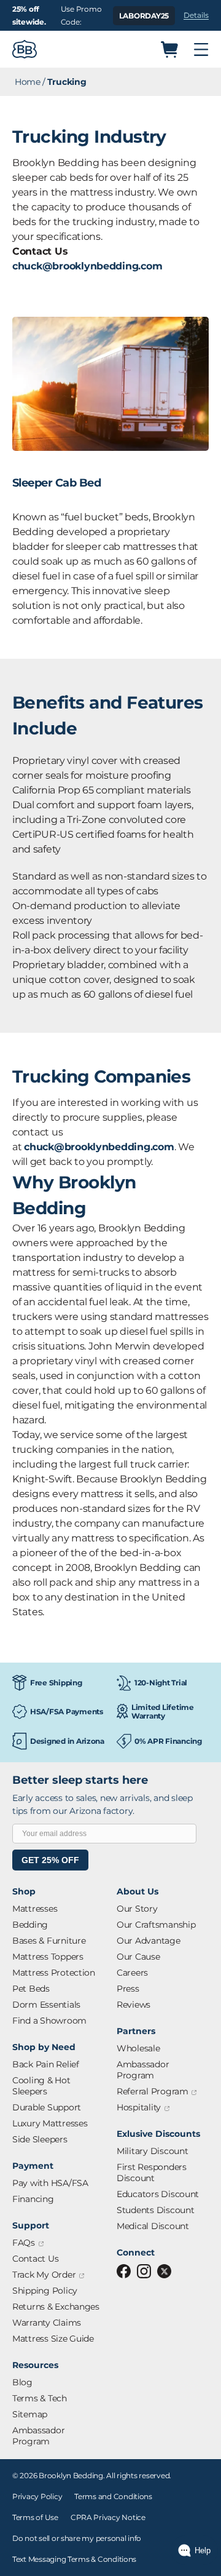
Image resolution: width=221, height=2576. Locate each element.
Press (128, 1989)
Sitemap (30, 2414)
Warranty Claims (47, 2323)
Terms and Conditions (113, 2496)
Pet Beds (31, 1989)
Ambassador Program (38, 2436)
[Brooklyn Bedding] (25, 49)
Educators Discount (158, 2194)
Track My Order (48, 2275)
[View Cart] (169, 50)
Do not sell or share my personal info (77, 2538)
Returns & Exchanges (56, 2307)
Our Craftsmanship (156, 1925)
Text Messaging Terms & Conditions (74, 2559)
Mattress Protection (54, 1973)
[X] (164, 2271)
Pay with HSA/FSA (50, 2183)
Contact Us (35, 2259)
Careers (132, 1973)
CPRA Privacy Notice (108, 2517)
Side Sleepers (40, 2139)
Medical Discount (153, 2226)
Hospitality (143, 2108)
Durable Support (47, 2107)
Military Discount (152, 2151)
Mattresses (35, 1909)
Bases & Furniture (49, 1941)
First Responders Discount (152, 2173)
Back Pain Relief (46, 2064)
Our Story (137, 1909)
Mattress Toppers (48, 1957)
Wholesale (138, 2048)
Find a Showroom (49, 2021)
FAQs (28, 2243)
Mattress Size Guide (53, 2339)
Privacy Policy (37, 2496)
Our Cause (138, 1957)
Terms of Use (35, 2517)
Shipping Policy (45, 2291)
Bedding (30, 1925)
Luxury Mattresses (50, 2123)
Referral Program (157, 2092)
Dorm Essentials (46, 2005)
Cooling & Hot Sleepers (41, 2086)
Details (196, 15)
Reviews (134, 2005)
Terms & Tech (40, 2398)
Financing (33, 2199)
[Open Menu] (201, 50)
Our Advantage (149, 1941)
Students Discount (155, 2210)
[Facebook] (124, 2271)
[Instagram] (144, 2271)
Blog (22, 2382)
